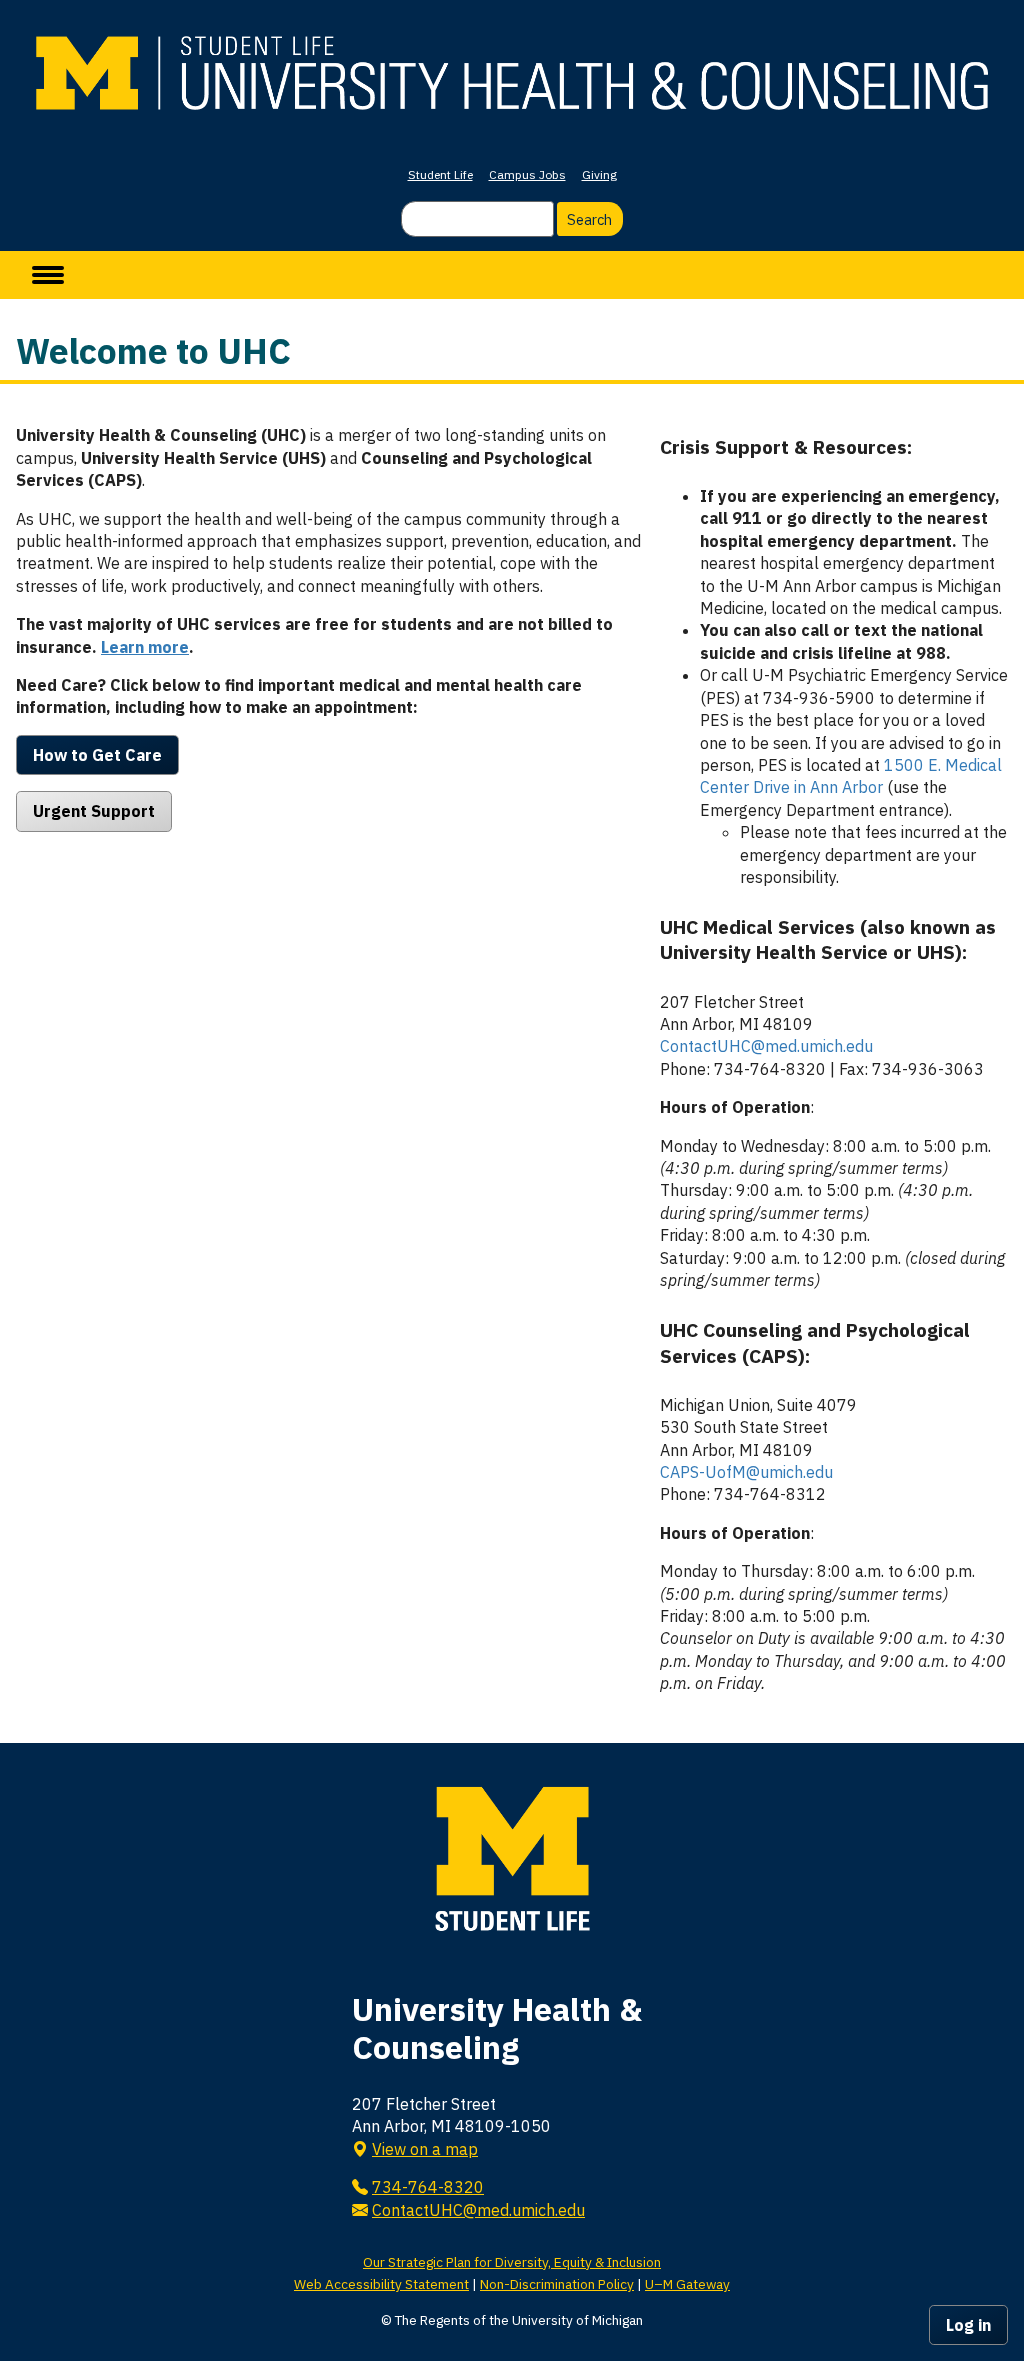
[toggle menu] (48, 275)
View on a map (425, 2149)
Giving (599, 174)
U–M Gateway (687, 2284)
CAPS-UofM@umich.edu (746, 1472)
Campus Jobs (527, 174)
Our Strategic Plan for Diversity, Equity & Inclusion (512, 2262)
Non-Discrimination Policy (557, 2284)
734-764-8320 (428, 2187)
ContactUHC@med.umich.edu (766, 1046)
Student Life (440, 174)
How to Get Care (97, 755)
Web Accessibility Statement (381, 2284)
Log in (968, 2325)
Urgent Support (94, 811)
